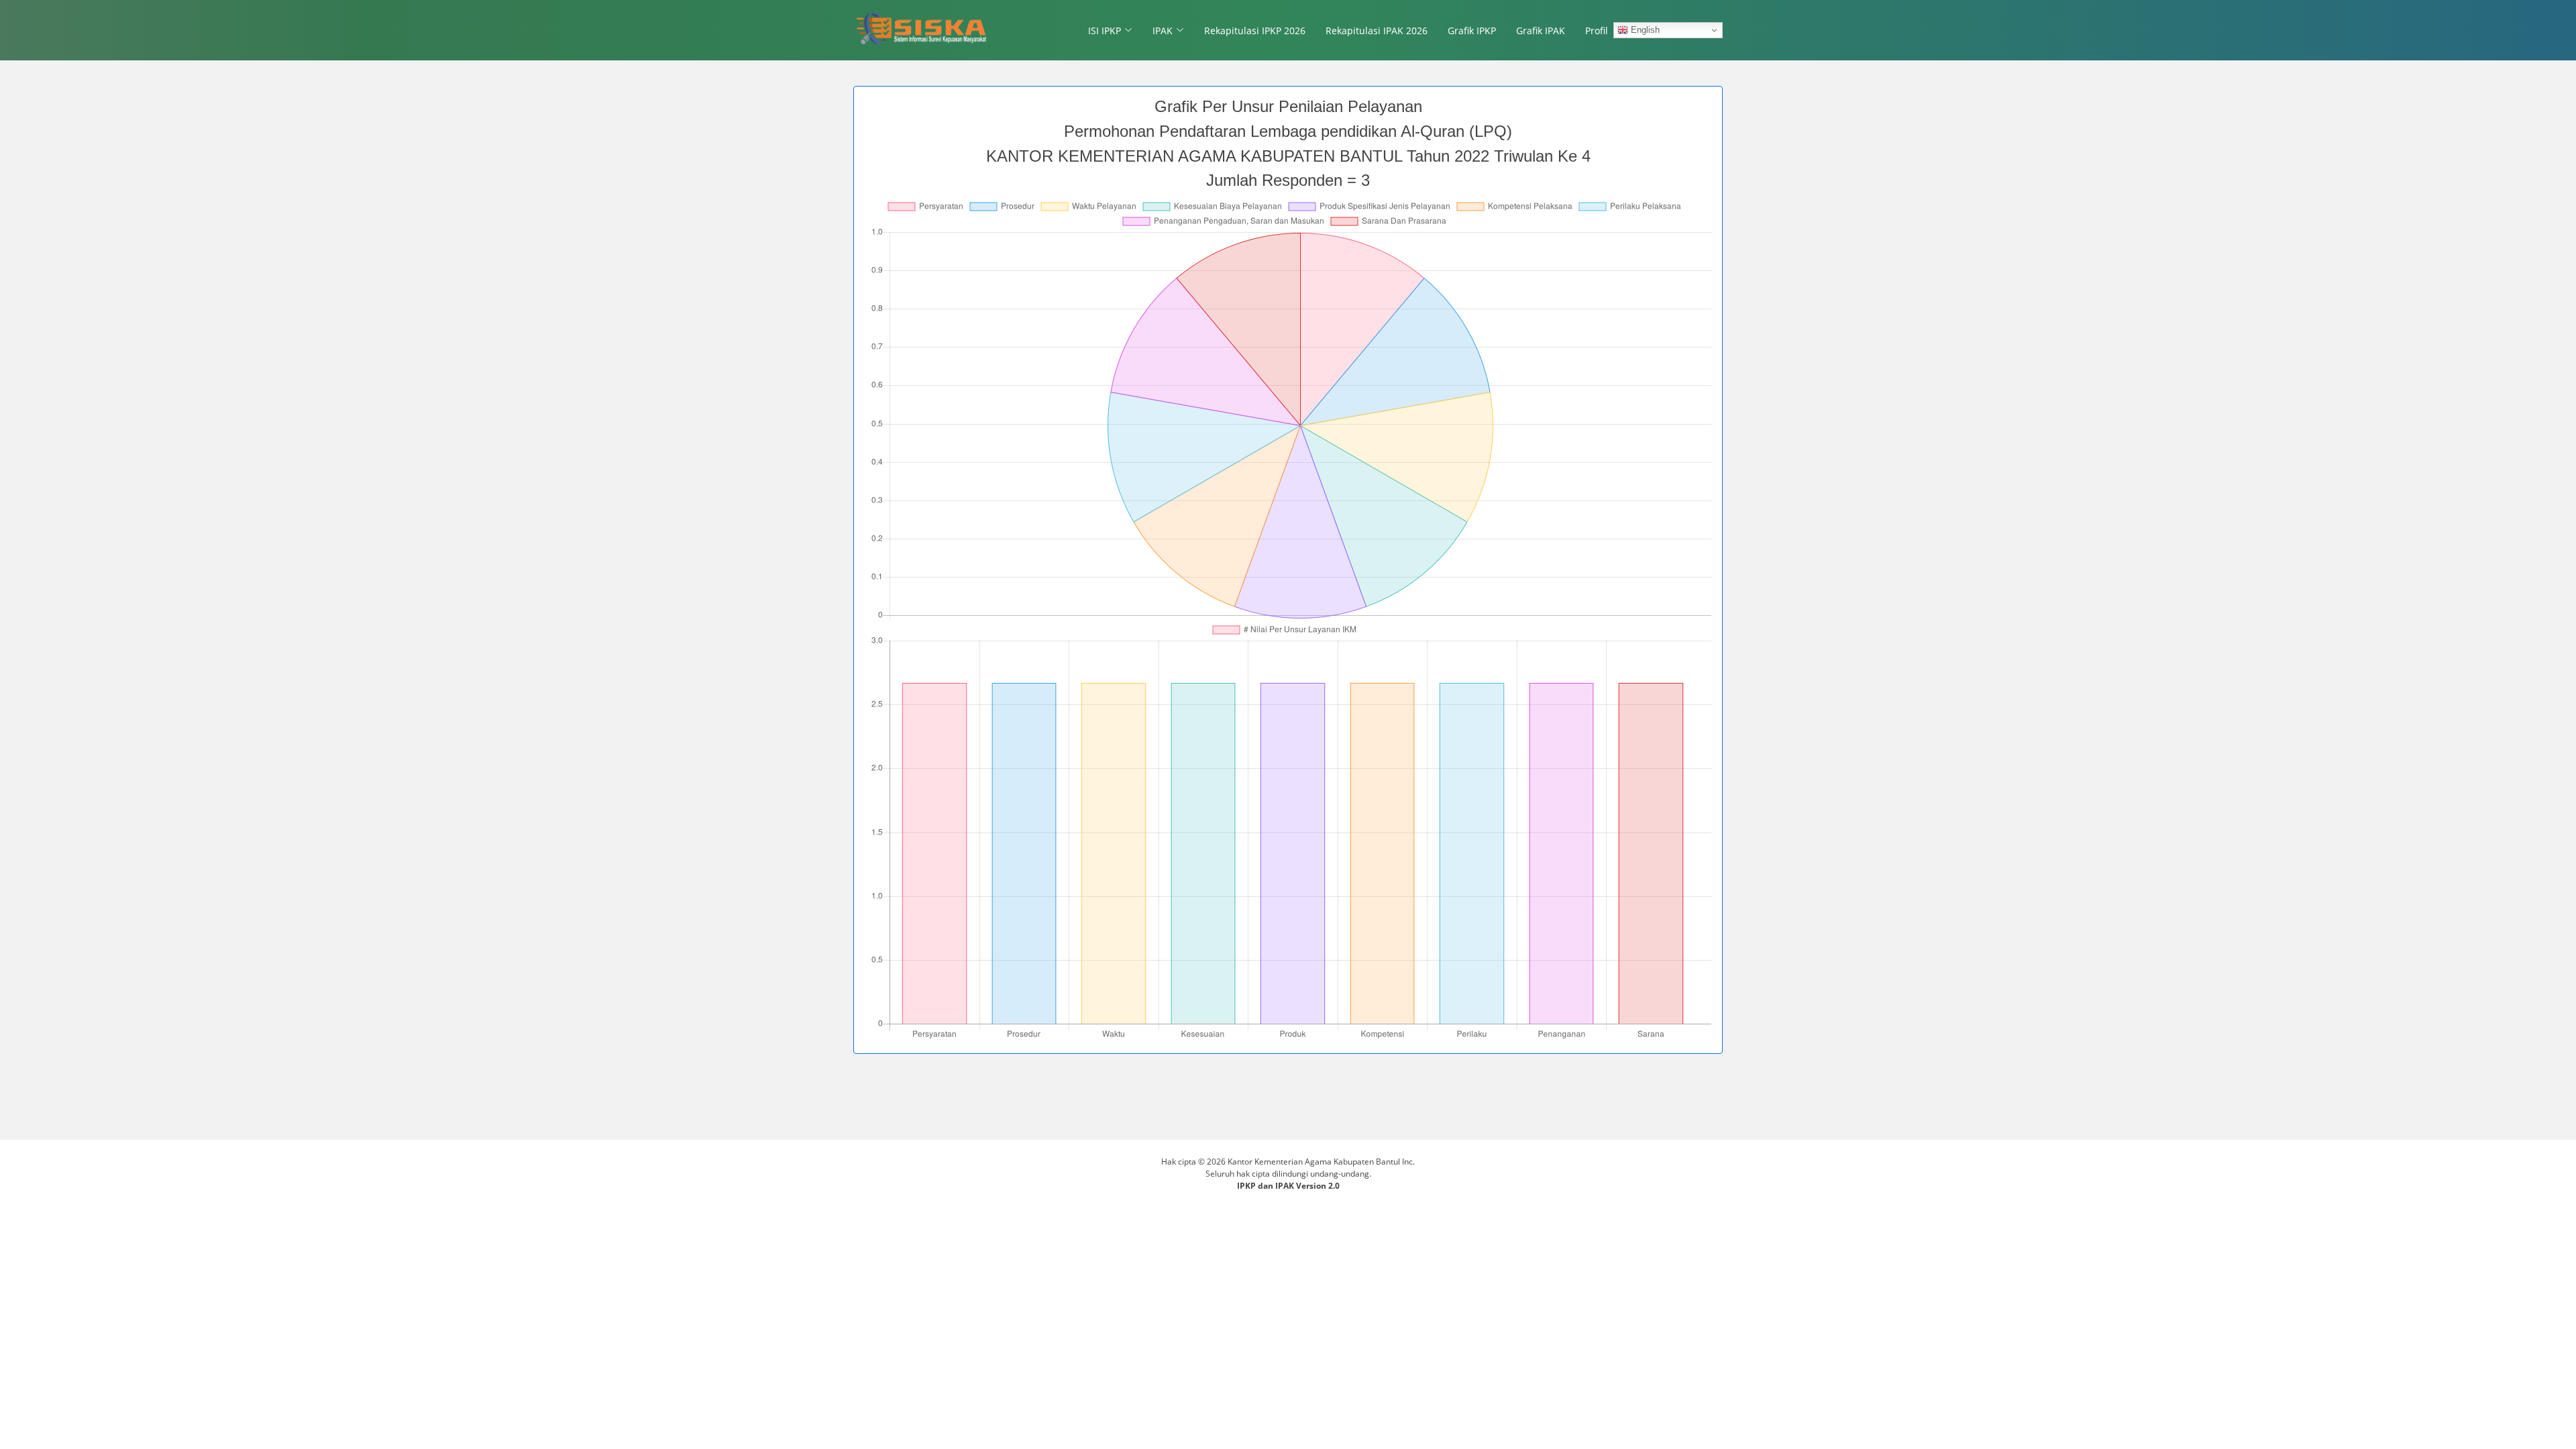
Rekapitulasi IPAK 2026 (1377, 31)
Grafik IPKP (1472, 31)
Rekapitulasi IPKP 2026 (1255, 31)
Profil (1597, 31)
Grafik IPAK (1541, 31)
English (1644, 30)
